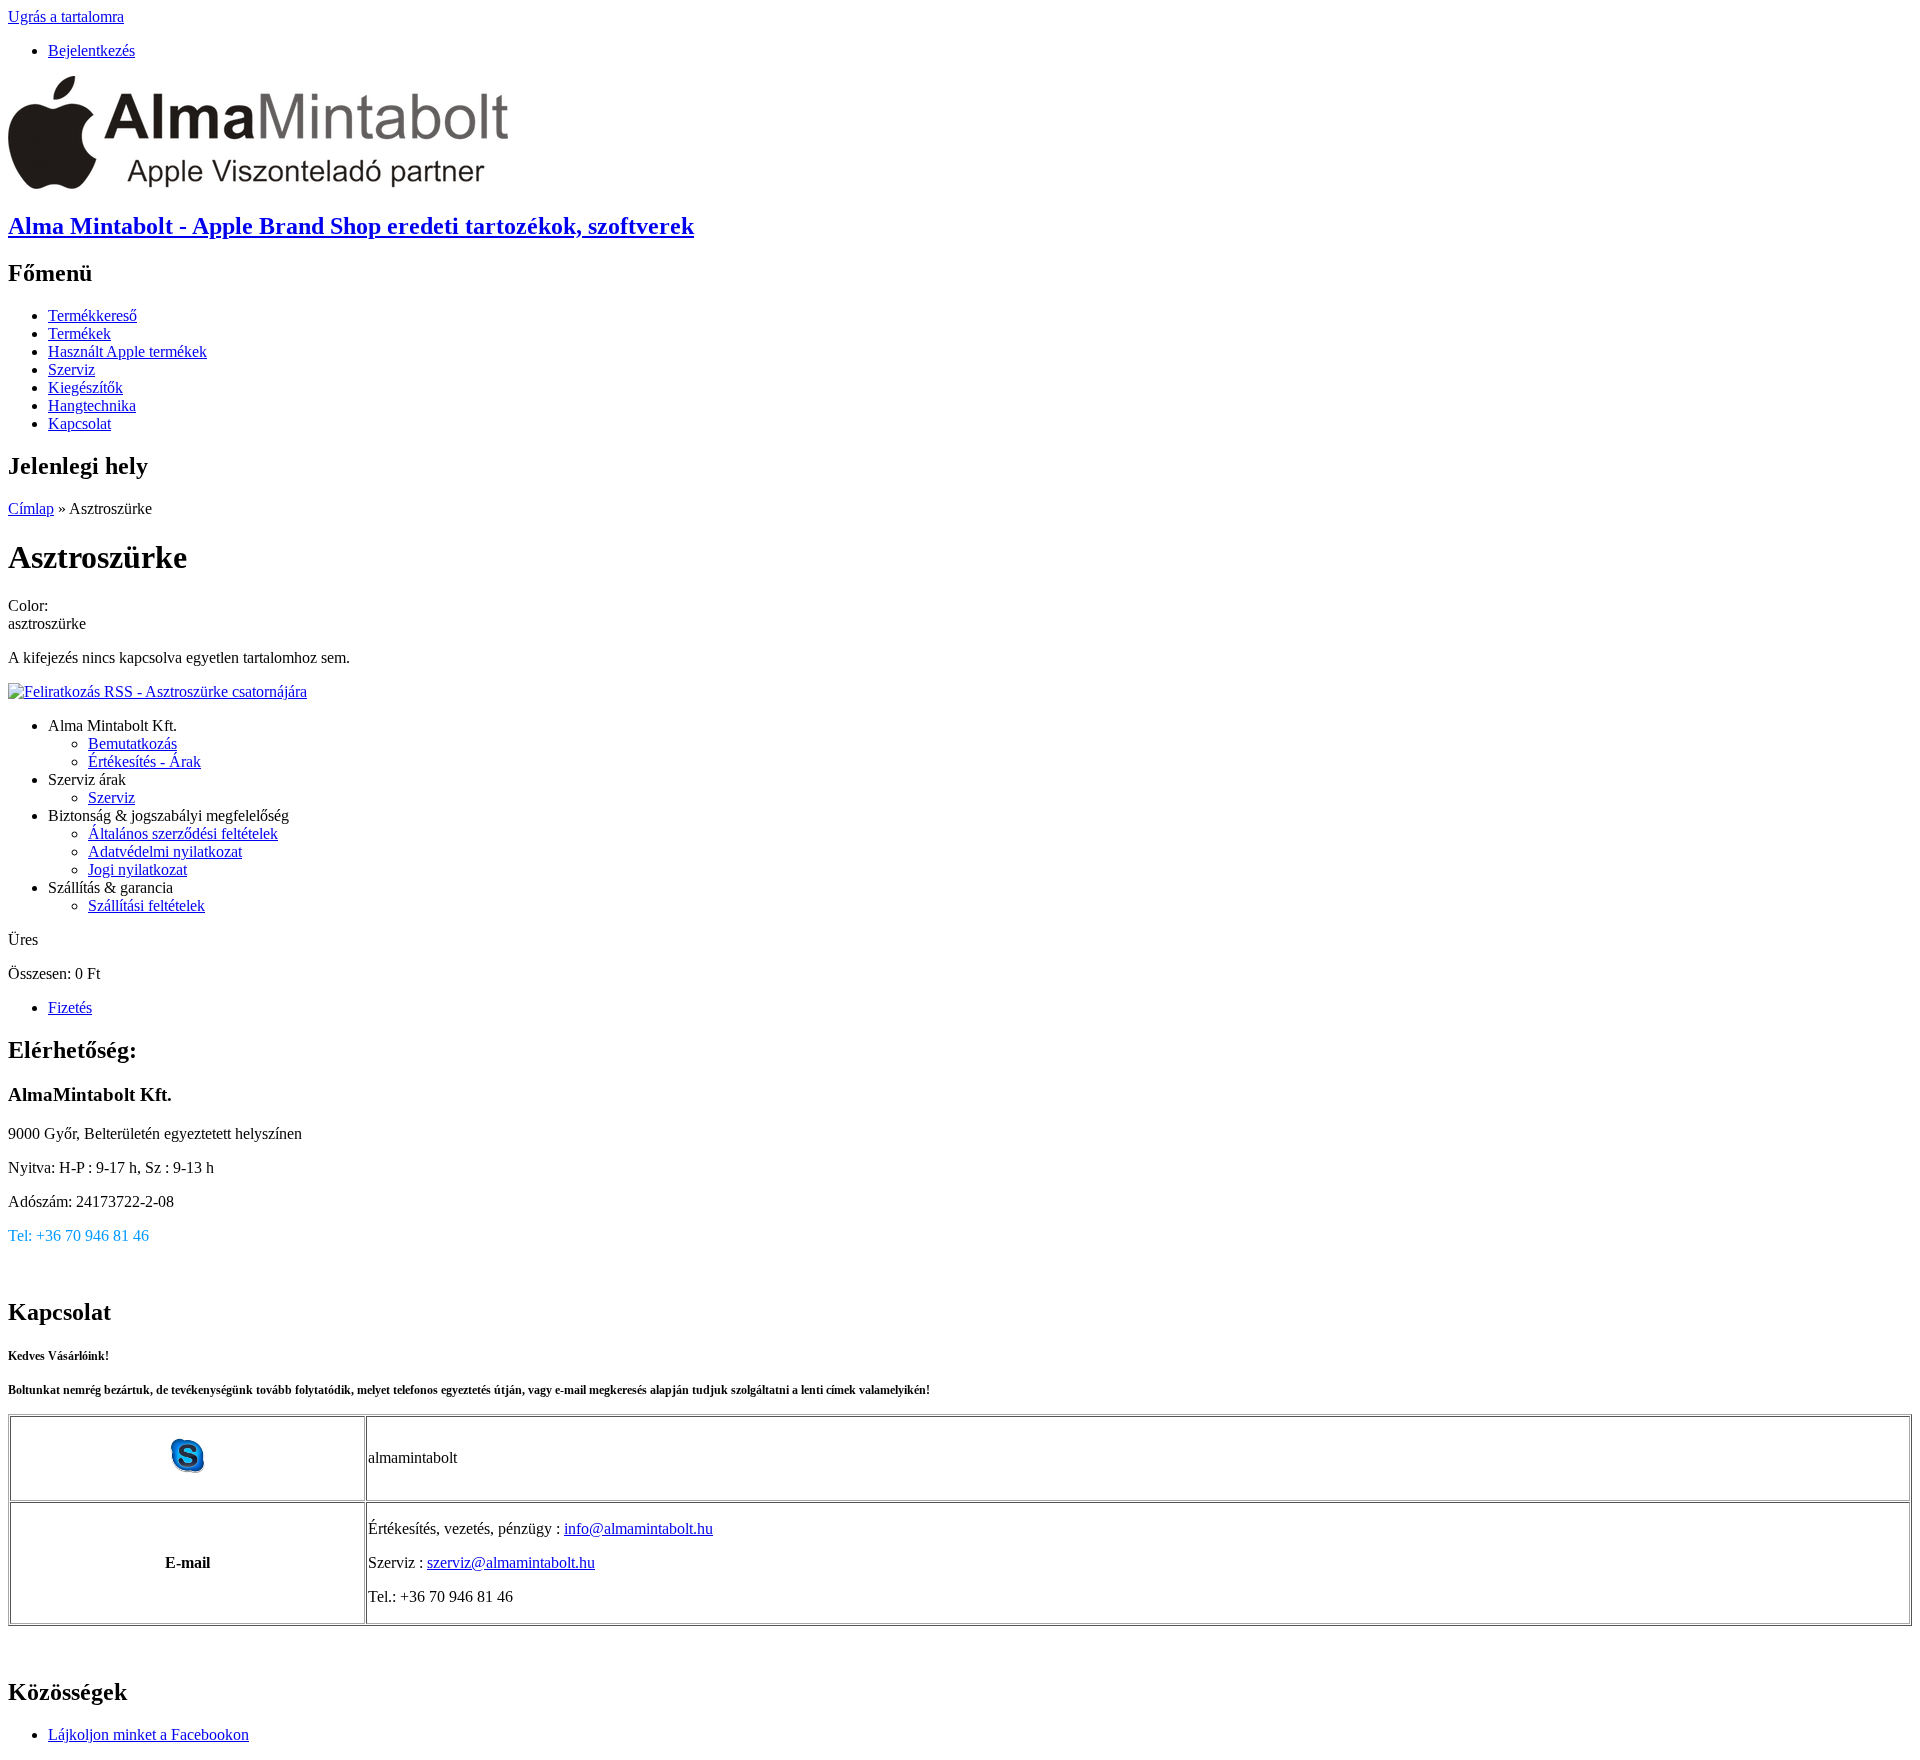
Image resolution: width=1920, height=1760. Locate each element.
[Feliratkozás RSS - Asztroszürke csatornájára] (157, 691)
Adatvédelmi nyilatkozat (165, 851)
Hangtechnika (92, 405)
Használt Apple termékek (127, 351)
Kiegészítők (85, 387)
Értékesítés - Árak (144, 761)
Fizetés (70, 1007)
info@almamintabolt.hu (638, 1528)
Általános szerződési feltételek (183, 833)
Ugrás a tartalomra (66, 16)
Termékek (79, 333)
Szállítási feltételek (146, 905)
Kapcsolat (79, 423)
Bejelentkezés (91, 50)
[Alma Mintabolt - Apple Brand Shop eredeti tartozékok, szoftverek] (258, 183)
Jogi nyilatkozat (137, 869)
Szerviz (71, 369)
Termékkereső (92, 315)
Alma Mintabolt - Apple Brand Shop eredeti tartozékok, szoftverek (351, 226)
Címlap (31, 508)
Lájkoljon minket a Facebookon (148, 1734)
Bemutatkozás (132, 743)
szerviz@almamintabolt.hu (511, 1562)
